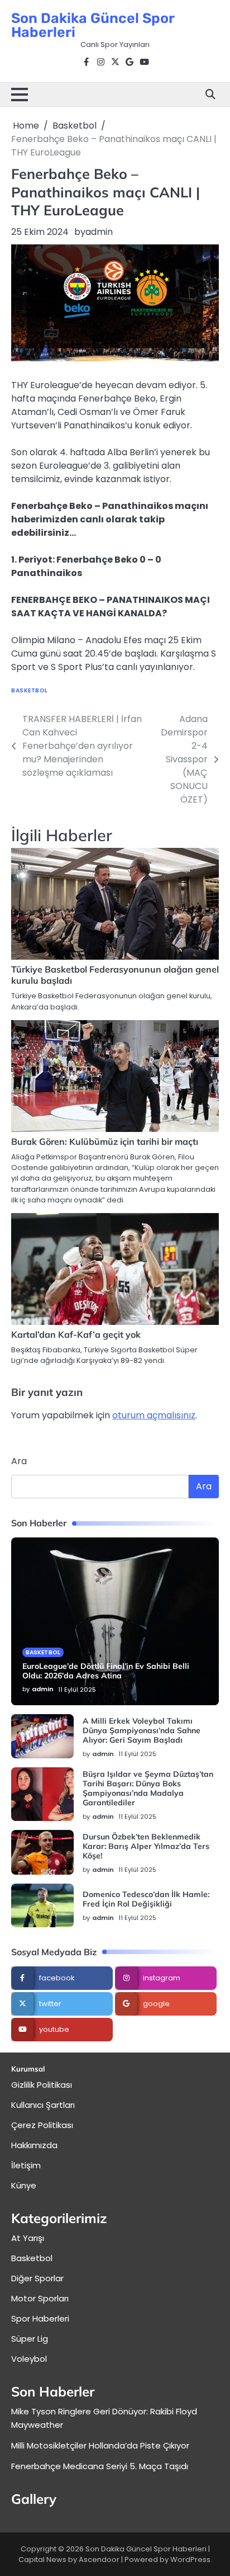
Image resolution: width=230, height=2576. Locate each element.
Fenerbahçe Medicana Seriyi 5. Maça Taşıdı (100, 2466)
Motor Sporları (40, 2298)
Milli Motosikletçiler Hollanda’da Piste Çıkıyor (100, 2445)
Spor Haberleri (40, 2318)
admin (99, 232)
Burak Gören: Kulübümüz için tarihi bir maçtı (105, 1141)
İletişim (26, 2165)
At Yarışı (28, 2238)
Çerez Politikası (42, 2125)
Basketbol (30, 690)
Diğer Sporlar (37, 2278)
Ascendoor (99, 2560)
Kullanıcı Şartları (43, 2105)
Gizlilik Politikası (42, 2085)
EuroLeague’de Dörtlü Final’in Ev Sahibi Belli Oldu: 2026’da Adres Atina (106, 1671)
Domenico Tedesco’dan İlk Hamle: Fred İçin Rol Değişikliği (146, 1899)
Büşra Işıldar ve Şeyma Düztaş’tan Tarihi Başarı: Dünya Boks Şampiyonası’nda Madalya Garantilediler (148, 1788)
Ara (19, 1461)
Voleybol (29, 2359)
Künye (24, 2185)
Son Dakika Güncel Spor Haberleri (93, 25)
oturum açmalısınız (154, 1415)
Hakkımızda (34, 2145)
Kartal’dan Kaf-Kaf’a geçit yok (76, 1334)
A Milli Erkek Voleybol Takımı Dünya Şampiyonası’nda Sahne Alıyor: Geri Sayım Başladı (142, 1730)
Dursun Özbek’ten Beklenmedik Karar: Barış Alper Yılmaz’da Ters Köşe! (146, 1846)
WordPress (190, 2560)
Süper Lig (30, 2339)
